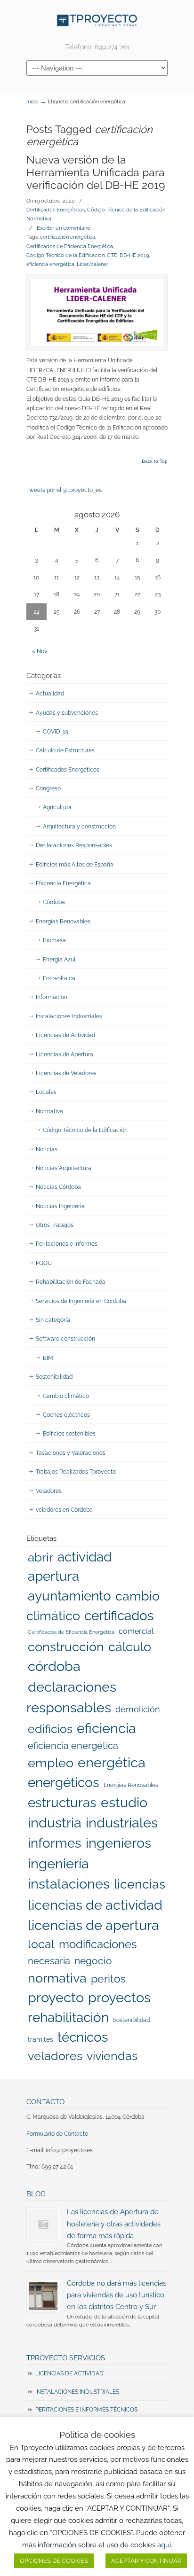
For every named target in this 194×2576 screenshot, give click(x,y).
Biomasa (54, 940)
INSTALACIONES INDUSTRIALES (77, 2392)
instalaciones (69, 1884)
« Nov (40, 651)
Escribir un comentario (64, 228)
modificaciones (98, 1944)
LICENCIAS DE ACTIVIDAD (69, 2373)
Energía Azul (59, 960)
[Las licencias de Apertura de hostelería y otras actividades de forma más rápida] (43, 2225)
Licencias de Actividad (65, 1035)
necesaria (49, 1961)
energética (112, 1763)
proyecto (56, 1998)
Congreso (48, 788)
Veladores (49, 1491)
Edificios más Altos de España (75, 865)
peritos (108, 1979)
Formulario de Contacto (57, 2134)
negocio (93, 1961)
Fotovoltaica (59, 978)
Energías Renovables (63, 921)
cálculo (130, 1647)
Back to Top (155, 461)
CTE (112, 255)
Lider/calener (93, 264)
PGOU (44, 1263)
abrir (40, 1557)
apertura (53, 1576)
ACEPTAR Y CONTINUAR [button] (146, 2561)
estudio (124, 1803)
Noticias (47, 1149)
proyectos (119, 1998)
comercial (136, 1631)
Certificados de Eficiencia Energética (70, 246)
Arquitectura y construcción (79, 827)
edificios (50, 1729)
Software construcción (65, 1339)
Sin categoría (53, 1320)
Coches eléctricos (66, 1415)
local (41, 1944)
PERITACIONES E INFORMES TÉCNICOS (86, 2410)
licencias (140, 1884)
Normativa (39, 219)
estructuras (62, 1803)
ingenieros (118, 1843)
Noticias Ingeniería (60, 1206)
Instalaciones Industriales (69, 1016)
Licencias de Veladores (66, 1073)
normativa (57, 1978)
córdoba (54, 1666)
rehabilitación (68, 2017)
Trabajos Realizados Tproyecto (76, 1472)
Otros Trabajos (55, 1225)
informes (55, 1843)
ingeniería (58, 1864)
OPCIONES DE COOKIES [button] (54, 2561)
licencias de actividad (95, 1905)
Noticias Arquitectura (64, 1168)
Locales (46, 1092)
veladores (55, 2056)
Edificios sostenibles (69, 1434)
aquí (164, 2545)
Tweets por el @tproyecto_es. (65, 490)
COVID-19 (56, 732)
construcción (66, 1647)
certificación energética (68, 237)
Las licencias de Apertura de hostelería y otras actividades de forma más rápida (114, 2223)
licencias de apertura (93, 1925)
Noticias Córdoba (58, 1187)
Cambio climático (66, 1396)
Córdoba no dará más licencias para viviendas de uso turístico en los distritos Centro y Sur (117, 2295)
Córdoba (54, 902)
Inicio (32, 102)
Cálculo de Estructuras (65, 750)
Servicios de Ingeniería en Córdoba (81, 1301)
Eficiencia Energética (63, 883)
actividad (85, 1557)
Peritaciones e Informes (67, 1244)
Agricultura (57, 807)
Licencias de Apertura (65, 1054)
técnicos (83, 2037)
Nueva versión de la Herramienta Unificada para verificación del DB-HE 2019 (96, 173)
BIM (48, 1358)
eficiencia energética (50, 264)
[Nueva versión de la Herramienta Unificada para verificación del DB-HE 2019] (97, 312)
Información (52, 997)
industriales (122, 1823)
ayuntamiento (69, 1596)
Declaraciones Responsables (74, 845)
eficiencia (106, 1728)
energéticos (64, 1783)
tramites (40, 2039)
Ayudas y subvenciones (67, 713)
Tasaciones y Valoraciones (71, 1453)
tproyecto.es (97, 20)
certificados (119, 1616)
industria (55, 1823)
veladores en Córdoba (64, 1510)
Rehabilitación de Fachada (71, 1282)
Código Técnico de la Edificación (126, 210)
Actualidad (50, 694)
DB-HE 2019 (134, 255)
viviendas (112, 2056)
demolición (138, 1709)
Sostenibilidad (54, 1377)
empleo (51, 1763)
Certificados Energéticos (56, 210)
